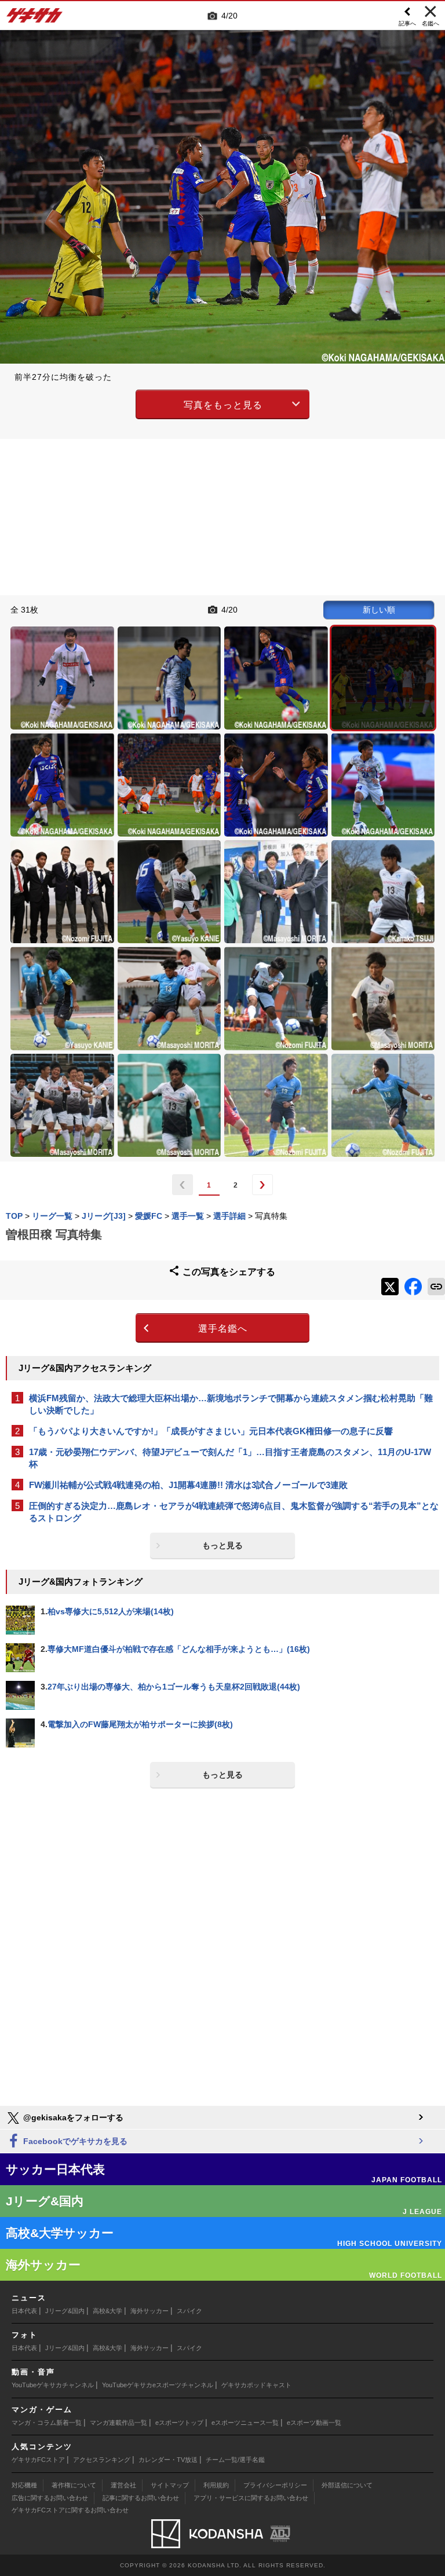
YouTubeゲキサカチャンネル (53, 2385)
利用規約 (216, 2485)
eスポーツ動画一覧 (314, 2423)
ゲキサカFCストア (38, 2460)
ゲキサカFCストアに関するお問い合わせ (70, 2510)
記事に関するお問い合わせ (141, 2498)
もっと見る (222, 1545)
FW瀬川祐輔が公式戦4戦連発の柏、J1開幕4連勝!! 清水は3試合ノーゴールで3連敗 (188, 1485)
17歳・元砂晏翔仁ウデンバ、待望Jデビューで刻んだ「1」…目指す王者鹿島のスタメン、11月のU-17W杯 (230, 1458)
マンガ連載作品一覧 (118, 2423)
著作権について (74, 2485)
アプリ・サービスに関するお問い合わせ (251, 2498)
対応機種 (24, 2485)
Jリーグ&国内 (65, 2311)
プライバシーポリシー (275, 2485)
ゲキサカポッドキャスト (256, 2385)
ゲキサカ (35, 19)
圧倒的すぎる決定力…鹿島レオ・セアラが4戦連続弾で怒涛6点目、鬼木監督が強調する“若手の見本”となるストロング (234, 1512)
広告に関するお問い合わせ (50, 2498)
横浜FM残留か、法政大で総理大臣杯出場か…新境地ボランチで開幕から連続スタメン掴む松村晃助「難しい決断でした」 (231, 1404)
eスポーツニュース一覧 (245, 2423)
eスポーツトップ (179, 2423)
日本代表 (24, 2311)
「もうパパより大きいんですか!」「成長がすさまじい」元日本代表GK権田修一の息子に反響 (211, 1431)
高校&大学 (107, 2311)
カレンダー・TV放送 (168, 2460)
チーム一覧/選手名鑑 (235, 2460)
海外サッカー (149, 2311)
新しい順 (379, 610)
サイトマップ (170, 2485)
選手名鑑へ (223, 1329)
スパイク (189, 2311)
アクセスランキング (102, 2460)
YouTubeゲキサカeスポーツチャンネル (158, 2385)
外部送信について (347, 2485)
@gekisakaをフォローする (72, 2117)
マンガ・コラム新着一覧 (47, 2423)
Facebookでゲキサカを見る (74, 2141)
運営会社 (123, 2485)
